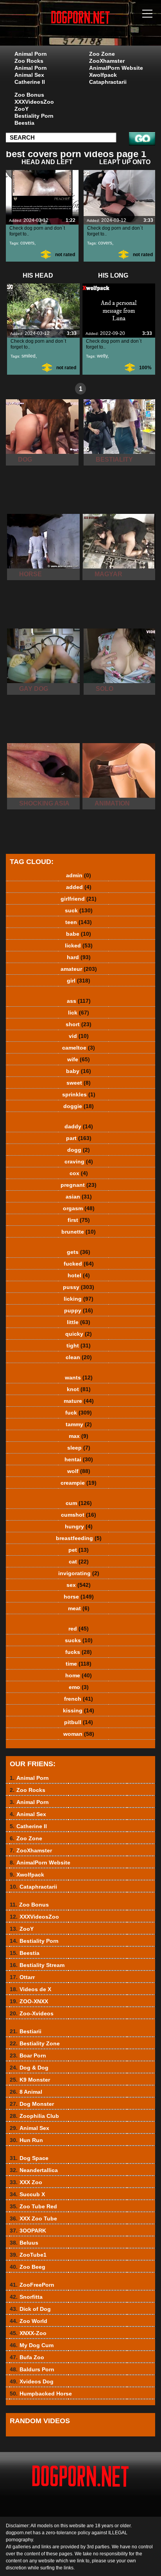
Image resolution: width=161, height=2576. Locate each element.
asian (79, 1197)
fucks (79, 1652)
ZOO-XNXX (29, 2001)
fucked (79, 1264)
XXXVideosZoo (34, 102)
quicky (79, 1334)
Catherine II (30, 82)
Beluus (24, 2243)
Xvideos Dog (32, 2381)
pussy (79, 1287)
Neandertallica (34, 2170)
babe (79, 934)
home (79, 1675)
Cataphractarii (108, 82)
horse (79, 1597)
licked (79, 945)
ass (79, 1001)
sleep (79, 1448)
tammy (79, 1424)
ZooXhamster (107, 61)
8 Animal (26, 2092)
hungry (79, 1526)
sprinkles (79, 1094)
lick (79, 1013)
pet (79, 1550)
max (79, 1436)
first (79, 1220)
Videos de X (30, 1989)
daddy (79, 1126)
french (79, 1699)
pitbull (79, 1722)
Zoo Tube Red (33, 2206)
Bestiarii (26, 2031)
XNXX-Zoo (28, 2333)
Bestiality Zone (35, 2043)
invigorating (79, 1573)
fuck (79, 1413)
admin (79, 875)
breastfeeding (79, 1538)
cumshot (79, 1515)
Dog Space (29, 2158)
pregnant (79, 1185)
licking (79, 1299)
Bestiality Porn (34, 116)
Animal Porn (31, 54)
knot (79, 1389)
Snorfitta (26, 2297)
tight (79, 1346)
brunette (79, 1232)
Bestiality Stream (37, 1965)
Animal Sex (29, 75)
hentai (79, 1459)
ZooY (21, 109)
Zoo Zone (102, 54)
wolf (79, 1471)
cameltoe (79, 1048)
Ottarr (22, 1977)
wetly (102, 356)
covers (27, 243)
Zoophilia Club (34, 2116)
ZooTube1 (28, 2255)
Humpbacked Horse (41, 2394)
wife (79, 1059)
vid (79, 1036)
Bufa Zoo (27, 2357)
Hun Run (26, 2140)
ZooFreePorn (32, 2285)
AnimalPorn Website (116, 68)
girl (79, 981)
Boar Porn (28, 2055)
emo (79, 1687)
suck (79, 910)
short (79, 1024)
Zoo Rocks (29, 61)
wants (79, 1377)
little (79, 1322)
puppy (79, 1310)
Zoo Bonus (29, 95)
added (79, 887)
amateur (79, 969)
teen (79, 922)
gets (79, 1252)
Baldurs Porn (32, 2369)
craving (79, 1161)
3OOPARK (28, 2231)
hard (79, 957)
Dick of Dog (30, 2309)
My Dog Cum (32, 2345)
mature (79, 1401)
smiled (29, 356)
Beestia (24, 123)
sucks (79, 1640)
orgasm (79, 1208)
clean (79, 1357)
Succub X (27, 2194)
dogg (79, 1150)
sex (79, 1585)
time (79, 1664)
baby (79, 1071)
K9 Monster (30, 2080)
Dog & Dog (29, 2068)
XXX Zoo (26, 2182)
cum (79, 1503)
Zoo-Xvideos (32, 2013)
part (79, 1138)
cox (79, 1173)
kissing (79, 1710)
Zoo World (29, 2321)
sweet (79, 1083)
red (79, 1629)
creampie (79, 1483)
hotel (79, 1275)
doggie (79, 1106)
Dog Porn (100, 30)
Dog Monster (32, 2104)
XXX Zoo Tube (33, 2218)
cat (79, 1562)
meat (79, 1608)
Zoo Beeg (28, 2267)
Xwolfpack (103, 75)
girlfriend (79, 899)
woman (79, 1734)
